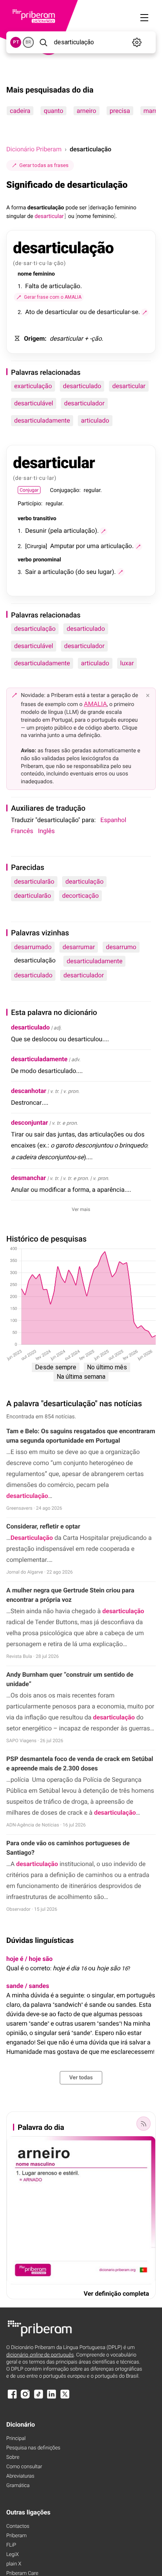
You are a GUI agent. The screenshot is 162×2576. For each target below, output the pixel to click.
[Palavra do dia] (144, 2124)
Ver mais (81, 1209)
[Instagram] (25, 2398)
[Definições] (137, 42)
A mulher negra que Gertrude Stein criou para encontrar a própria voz (70, 1595)
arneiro (87, 111)
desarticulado (82, 386)
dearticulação (84, 881)
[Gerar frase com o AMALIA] (145, 312)
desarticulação (35, 629)
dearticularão (33, 896)
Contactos (18, 2526)
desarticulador (84, 403)
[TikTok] (39, 2398)
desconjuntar (29, 1123)
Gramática (18, 2486)
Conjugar (29, 490)
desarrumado (33, 947)
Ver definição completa (116, 2294)
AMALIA (95, 704)
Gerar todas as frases (44, 165)
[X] (65, 2398)
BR (28, 42)
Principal (16, 2439)
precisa (120, 111)
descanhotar (29, 1091)
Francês (22, 831)
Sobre (13, 2457)
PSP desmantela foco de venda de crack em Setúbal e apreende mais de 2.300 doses (80, 1764)
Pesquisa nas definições (33, 2448)
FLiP (11, 2545)
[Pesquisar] (43, 42)
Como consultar (24, 2467)
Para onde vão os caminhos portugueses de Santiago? (68, 1848)
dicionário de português (40, 2355)
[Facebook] (12, 2398)
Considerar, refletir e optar (43, 1526)
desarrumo (121, 947)
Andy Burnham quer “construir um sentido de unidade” (70, 1679)
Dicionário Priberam (34, 149)
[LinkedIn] (52, 2398)
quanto (53, 111)
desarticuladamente (42, 420)
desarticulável (34, 403)
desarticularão (34, 881)
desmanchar (29, 1178)
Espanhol (113, 820)
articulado (95, 420)
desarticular (129, 386)
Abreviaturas (20, 2476)
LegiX (13, 2555)
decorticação (80, 896)
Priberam (17, 2536)
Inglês (46, 831)
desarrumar (79, 947)
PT (16, 42)
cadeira (20, 111)
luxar (127, 663)
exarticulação (33, 386)
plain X (14, 2564)
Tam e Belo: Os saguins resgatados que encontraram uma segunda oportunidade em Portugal (81, 1436)
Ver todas (81, 2078)
